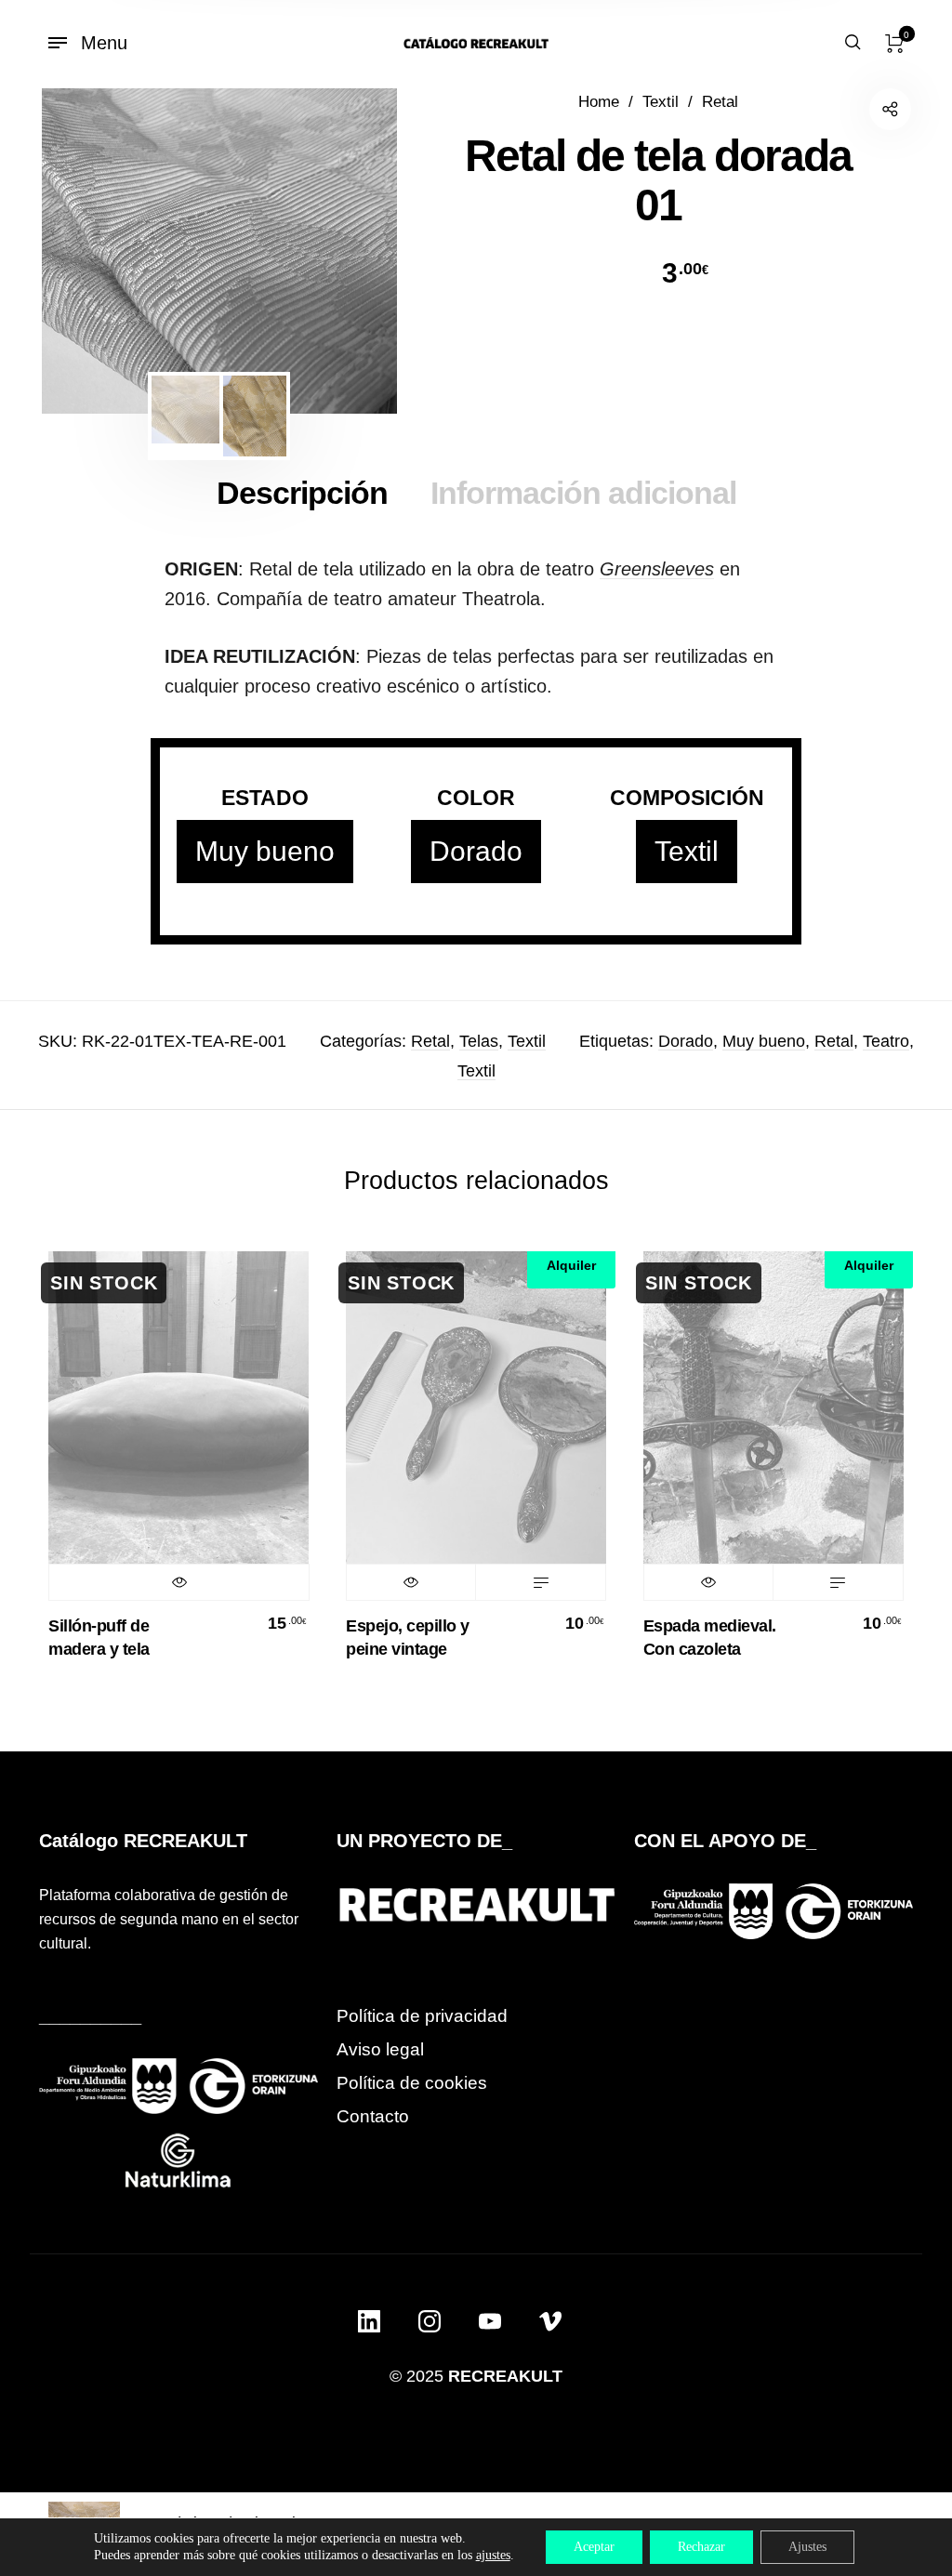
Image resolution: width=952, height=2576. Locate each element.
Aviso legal (380, 2049)
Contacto (373, 2116)
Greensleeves (657, 569)
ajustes (493, 2555)
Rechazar (701, 2547)
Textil (661, 102)
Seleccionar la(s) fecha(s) (540, 1582)
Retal (720, 102)
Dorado (476, 851)
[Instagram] (430, 2321)
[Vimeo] (550, 2321)
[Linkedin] (369, 2321)
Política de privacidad (422, 2016)
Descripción (302, 493)
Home (599, 102)
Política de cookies (412, 2083)
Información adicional (583, 493)
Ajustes (807, 2547)
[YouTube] (490, 2321)
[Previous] (88, 251)
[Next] (350, 251)
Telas (479, 1041)
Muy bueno (265, 851)
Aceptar (594, 2547)
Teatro (886, 1041)
